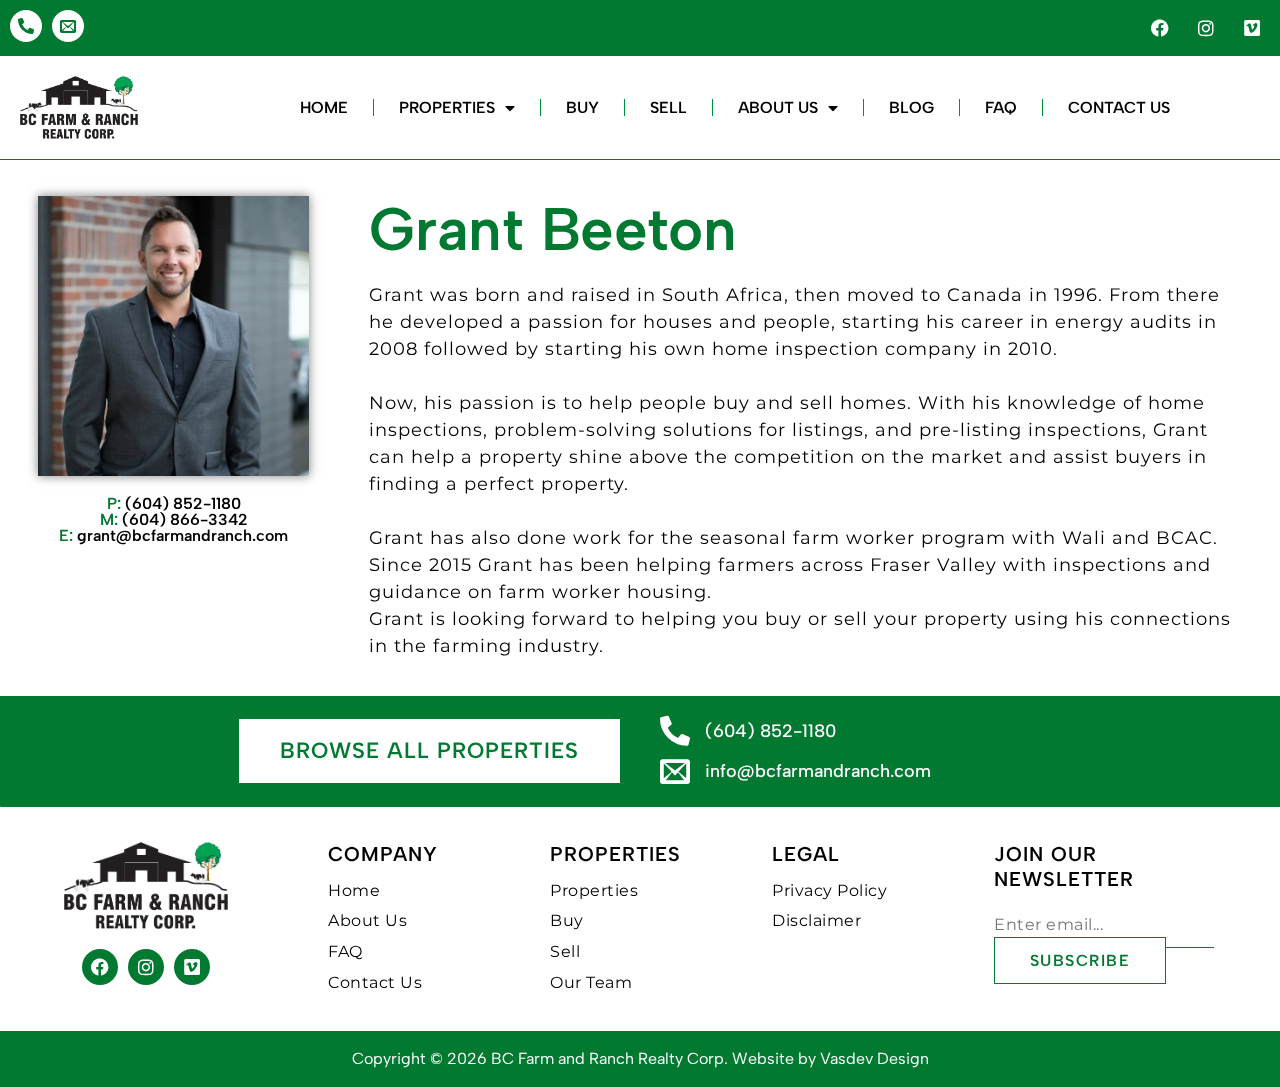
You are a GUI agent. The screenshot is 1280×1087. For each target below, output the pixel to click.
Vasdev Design (874, 1058)
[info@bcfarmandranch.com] (675, 771)
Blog (911, 107)
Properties (447, 107)
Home (324, 107)
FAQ (1001, 107)
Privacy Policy (829, 890)
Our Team (591, 982)
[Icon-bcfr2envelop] (68, 26)
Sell (668, 107)
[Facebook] (1160, 28)
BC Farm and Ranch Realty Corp (607, 1058)
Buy (582, 107)
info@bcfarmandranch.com (818, 771)
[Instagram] (1206, 28)
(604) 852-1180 (174, 503)
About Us (778, 107)
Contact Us (1119, 107)
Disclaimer (816, 920)
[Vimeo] (1252, 28)
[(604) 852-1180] (675, 731)
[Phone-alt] (26, 26)
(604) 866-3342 (174, 519)
